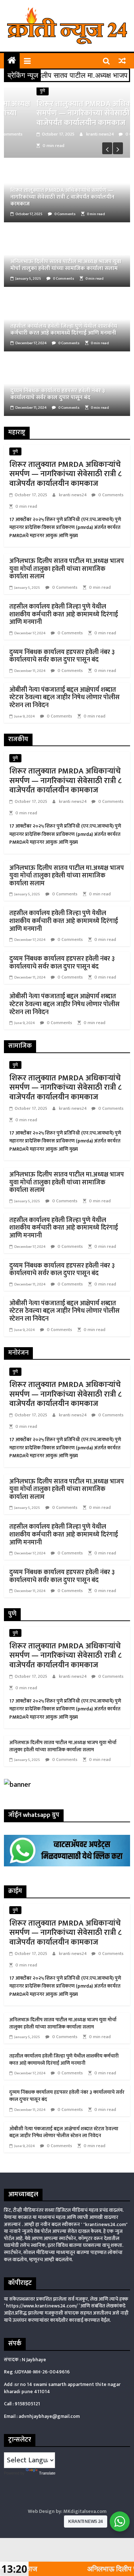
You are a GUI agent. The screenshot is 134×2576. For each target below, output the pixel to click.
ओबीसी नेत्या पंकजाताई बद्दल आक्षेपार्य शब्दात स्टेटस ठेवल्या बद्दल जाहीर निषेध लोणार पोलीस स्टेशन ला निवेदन (64, 698)
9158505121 (27, 2404)
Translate (47, 2473)
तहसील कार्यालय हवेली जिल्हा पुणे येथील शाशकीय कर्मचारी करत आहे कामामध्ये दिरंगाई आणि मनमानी (64, 330)
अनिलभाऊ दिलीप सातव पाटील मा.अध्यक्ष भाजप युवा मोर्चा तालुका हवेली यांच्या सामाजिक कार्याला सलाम (66, 265)
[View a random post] (122, 61)
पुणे (16, 91)
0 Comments (111, 134)
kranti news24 (75, 134)
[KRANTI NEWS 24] (12, 61)
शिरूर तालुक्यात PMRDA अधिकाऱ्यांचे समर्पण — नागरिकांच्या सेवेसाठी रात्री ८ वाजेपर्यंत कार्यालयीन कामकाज (66, 113)
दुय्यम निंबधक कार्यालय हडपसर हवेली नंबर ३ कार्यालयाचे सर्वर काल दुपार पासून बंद (58, 394)
